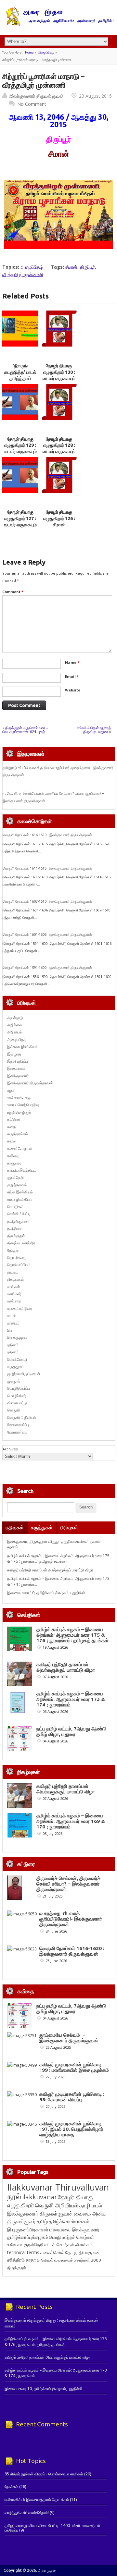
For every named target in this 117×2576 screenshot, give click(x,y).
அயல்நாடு (15, 1018)
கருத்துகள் (42, 1527)
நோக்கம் (11, 2487)
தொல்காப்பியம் (19, 1265)
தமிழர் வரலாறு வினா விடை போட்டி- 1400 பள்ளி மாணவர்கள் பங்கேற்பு (52, 2528)
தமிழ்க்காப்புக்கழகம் (28, 2237)
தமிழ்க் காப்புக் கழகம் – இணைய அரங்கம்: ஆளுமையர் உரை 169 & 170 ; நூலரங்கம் (71, 1821)
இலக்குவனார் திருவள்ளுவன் (37, 96)
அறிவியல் (15, 1032)
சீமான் (71, 267)
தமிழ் (42, 2221)
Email (72, 676)
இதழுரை (14, 1054)
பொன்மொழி (17, 1359)
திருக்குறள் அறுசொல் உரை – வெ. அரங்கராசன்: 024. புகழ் (25, 730)
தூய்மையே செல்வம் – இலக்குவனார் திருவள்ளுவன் (69, 2038)
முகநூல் (14, 1381)
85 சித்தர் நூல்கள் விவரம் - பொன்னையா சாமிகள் (44, 2474)
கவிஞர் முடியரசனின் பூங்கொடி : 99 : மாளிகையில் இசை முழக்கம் (74, 2067)
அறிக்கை (15, 1025)
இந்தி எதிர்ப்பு (18, 1061)
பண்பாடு (14, 1301)
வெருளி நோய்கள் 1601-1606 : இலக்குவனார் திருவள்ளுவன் (47, 934)
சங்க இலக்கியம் (20, 1192)
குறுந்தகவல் (17, 1185)
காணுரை (14, 1163)
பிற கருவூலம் (17, 1337)
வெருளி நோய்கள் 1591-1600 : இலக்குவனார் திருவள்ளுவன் (47, 968)
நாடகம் (13, 1272)
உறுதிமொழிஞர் (19, 1112)
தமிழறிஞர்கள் (18, 1221)
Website (73, 690)
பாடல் (11, 1316)
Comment (13, 592)
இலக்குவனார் (18, 1076)
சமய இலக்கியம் (20, 1199)
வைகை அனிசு (90, 2213)
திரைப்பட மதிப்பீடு (21, 1243)
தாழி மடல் (91, 2205)
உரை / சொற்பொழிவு (23, 1105)
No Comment (32, 104)
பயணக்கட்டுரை (20, 1308)
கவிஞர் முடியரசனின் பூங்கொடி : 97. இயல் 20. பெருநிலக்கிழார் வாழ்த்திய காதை (71, 2129)
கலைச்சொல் (52, 2252)
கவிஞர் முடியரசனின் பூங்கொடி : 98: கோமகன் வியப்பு (72, 2097)
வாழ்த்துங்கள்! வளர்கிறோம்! (27, 2513)
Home (29, 52)
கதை (11, 1127)
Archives (10, 1449)
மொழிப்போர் (17, 1396)
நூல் (14, 2196)
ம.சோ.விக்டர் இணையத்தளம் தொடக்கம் (37, 2500)
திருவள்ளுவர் (21, 2221)
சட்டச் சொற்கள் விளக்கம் (68, 2245)
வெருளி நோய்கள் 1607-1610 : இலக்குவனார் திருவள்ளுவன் (47, 901)
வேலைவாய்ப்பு (18, 1425)
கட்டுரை (14, 1119)
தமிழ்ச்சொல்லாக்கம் (69, 2221)
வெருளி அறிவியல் (22, 1417)
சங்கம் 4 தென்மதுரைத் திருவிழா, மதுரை (94, 730)
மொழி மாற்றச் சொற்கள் (71, 2237)
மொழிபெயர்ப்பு (19, 1388)
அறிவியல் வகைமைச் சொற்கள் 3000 (69, 2260)
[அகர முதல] (59, 24)
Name (72, 662)
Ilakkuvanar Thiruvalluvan (58, 2187)
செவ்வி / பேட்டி (19, 1214)
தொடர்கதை (17, 1257)
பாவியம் (13, 1323)
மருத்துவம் (16, 1367)
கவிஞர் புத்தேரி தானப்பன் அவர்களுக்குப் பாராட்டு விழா (50, 1570)
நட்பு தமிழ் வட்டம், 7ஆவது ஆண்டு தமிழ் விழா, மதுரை (71, 1731)
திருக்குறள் (16, 1236)
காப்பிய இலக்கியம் (22, 1170)
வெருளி (13, 1410)
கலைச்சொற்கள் (20, 1148)
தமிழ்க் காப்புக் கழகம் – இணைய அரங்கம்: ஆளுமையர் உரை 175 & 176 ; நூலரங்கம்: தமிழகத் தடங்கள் (58, 1558)
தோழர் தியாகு (79, 2252)
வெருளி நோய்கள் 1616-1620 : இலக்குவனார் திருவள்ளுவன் (47, 835)
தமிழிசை (14, 1228)
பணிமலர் (14, 1294)
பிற (10, 1330)
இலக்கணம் (16, 1068)
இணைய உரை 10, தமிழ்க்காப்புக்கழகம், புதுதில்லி (46, 1593)
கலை (11, 1141)
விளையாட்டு (17, 1403)
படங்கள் (14, 1287)
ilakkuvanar (39, 2197)
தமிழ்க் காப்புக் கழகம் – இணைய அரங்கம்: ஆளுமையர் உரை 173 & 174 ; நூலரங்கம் (71, 1699)
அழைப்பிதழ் (46, 52)
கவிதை (13, 1156)
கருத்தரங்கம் (18, 1134)
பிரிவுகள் (69, 1527)
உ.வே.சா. (15, 2245)
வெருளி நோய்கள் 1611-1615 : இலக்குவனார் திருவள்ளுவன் (47, 868)
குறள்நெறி (15, 1177)
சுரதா (31, 2260)
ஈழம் (11, 1090)
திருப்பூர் (87, 267)
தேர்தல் (13, 1250)
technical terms (23, 2252)
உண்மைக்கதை (19, 1098)
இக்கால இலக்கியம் (22, 1047)
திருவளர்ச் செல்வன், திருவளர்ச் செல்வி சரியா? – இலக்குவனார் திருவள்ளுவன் (68, 1884)
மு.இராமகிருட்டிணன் (24, 1374)
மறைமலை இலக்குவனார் (75, 2229)
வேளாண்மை (17, 1432)
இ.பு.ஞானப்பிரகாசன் (28, 2229)
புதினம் (13, 1345)
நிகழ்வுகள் (16, 1279)
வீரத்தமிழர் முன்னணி (23, 274)
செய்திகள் (15, 1207)
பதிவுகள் (15, 1527)
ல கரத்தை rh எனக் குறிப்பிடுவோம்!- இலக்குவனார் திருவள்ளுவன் (71, 1919)
